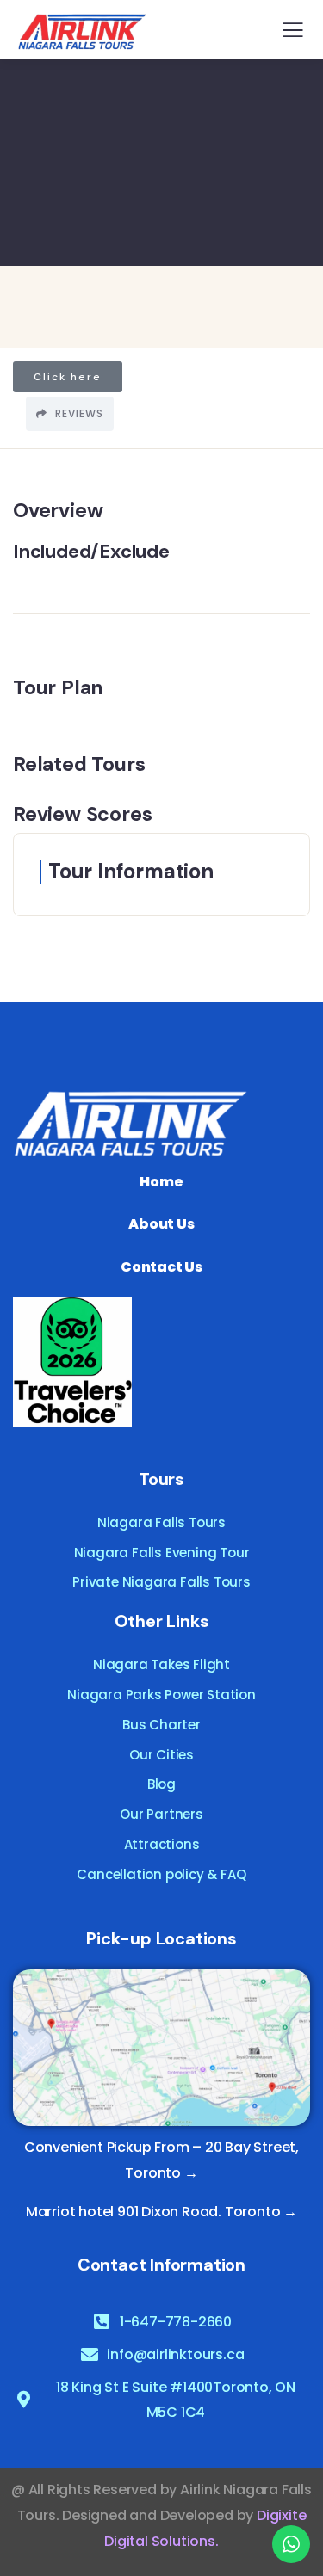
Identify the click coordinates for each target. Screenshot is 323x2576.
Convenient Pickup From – (113, 2147)
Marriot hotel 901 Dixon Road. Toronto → (161, 2212)
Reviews (78, 413)
